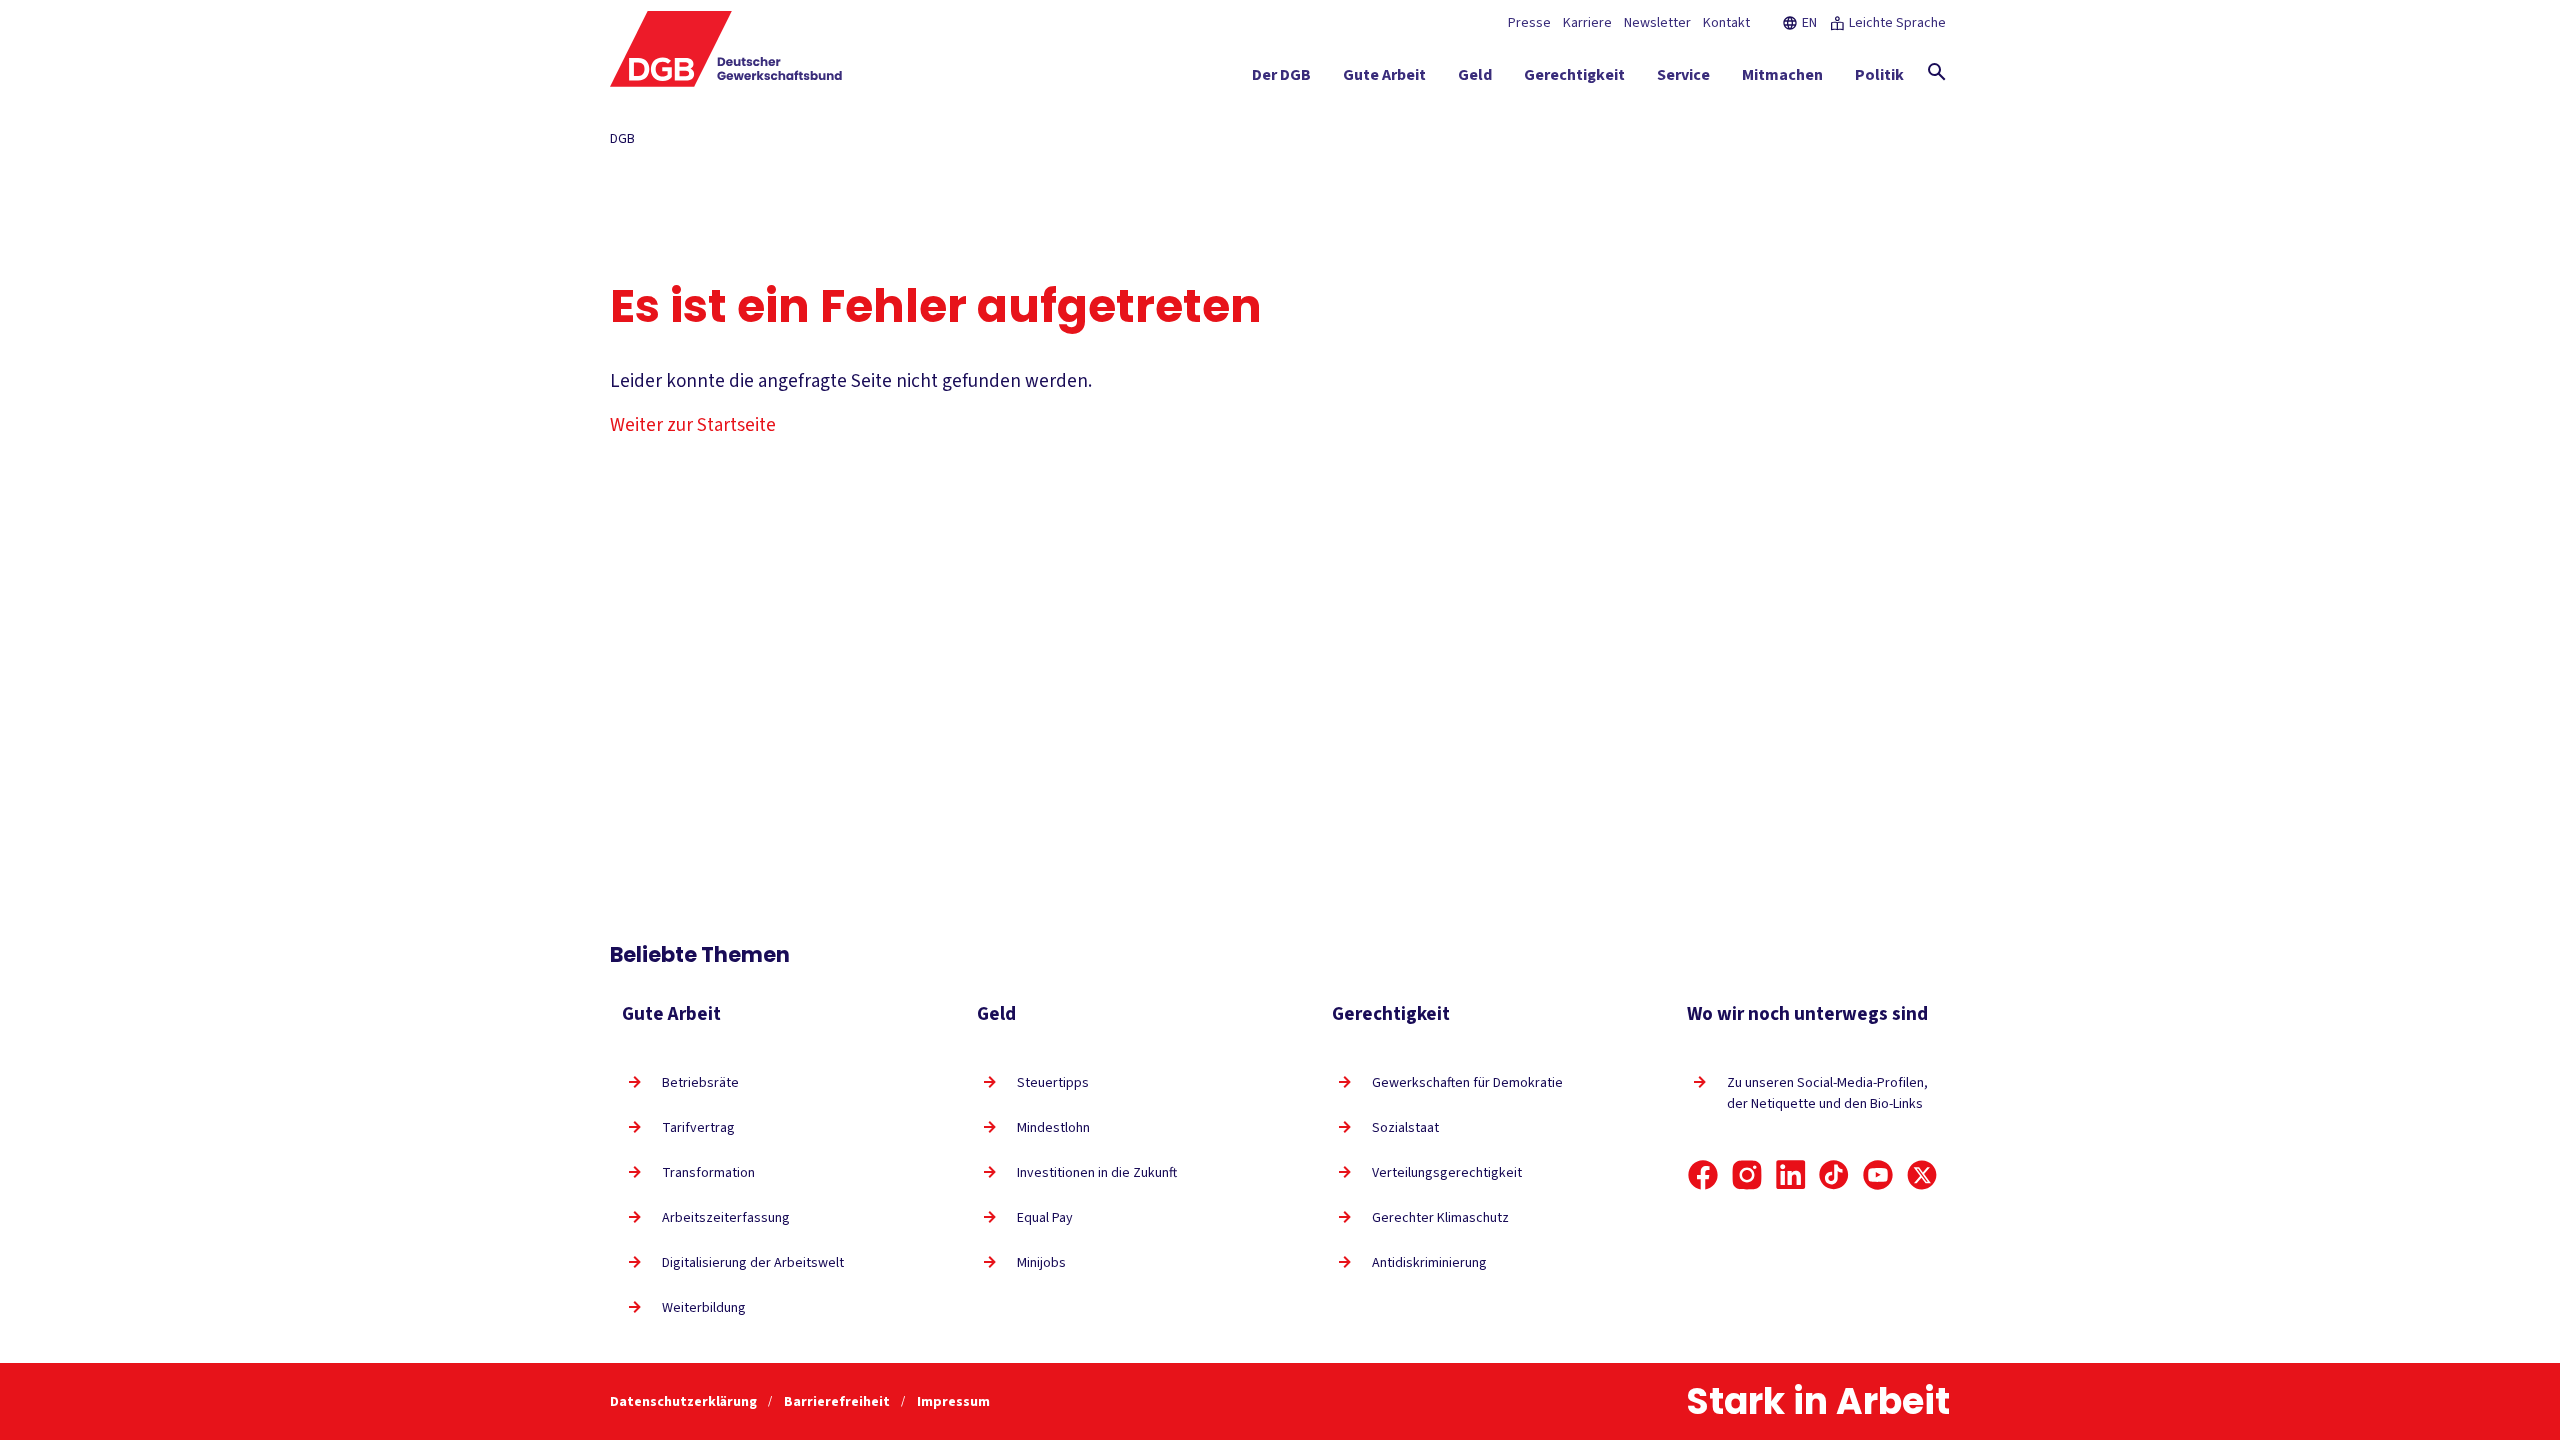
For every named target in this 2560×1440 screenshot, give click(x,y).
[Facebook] (1703, 1175)
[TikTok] (1834, 1175)
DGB (622, 139)
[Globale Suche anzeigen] (1937, 72)
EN (1809, 23)
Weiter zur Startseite (693, 425)
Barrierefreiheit (838, 1402)
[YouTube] (1878, 1175)
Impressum (953, 1402)
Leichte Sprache (1897, 23)
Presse (1529, 23)
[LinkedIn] (1791, 1175)
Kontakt (1726, 23)
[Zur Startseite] (726, 49)
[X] (1922, 1175)
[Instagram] (1747, 1175)
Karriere (1587, 23)
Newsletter (1657, 23)
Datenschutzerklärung (685, 1402)
